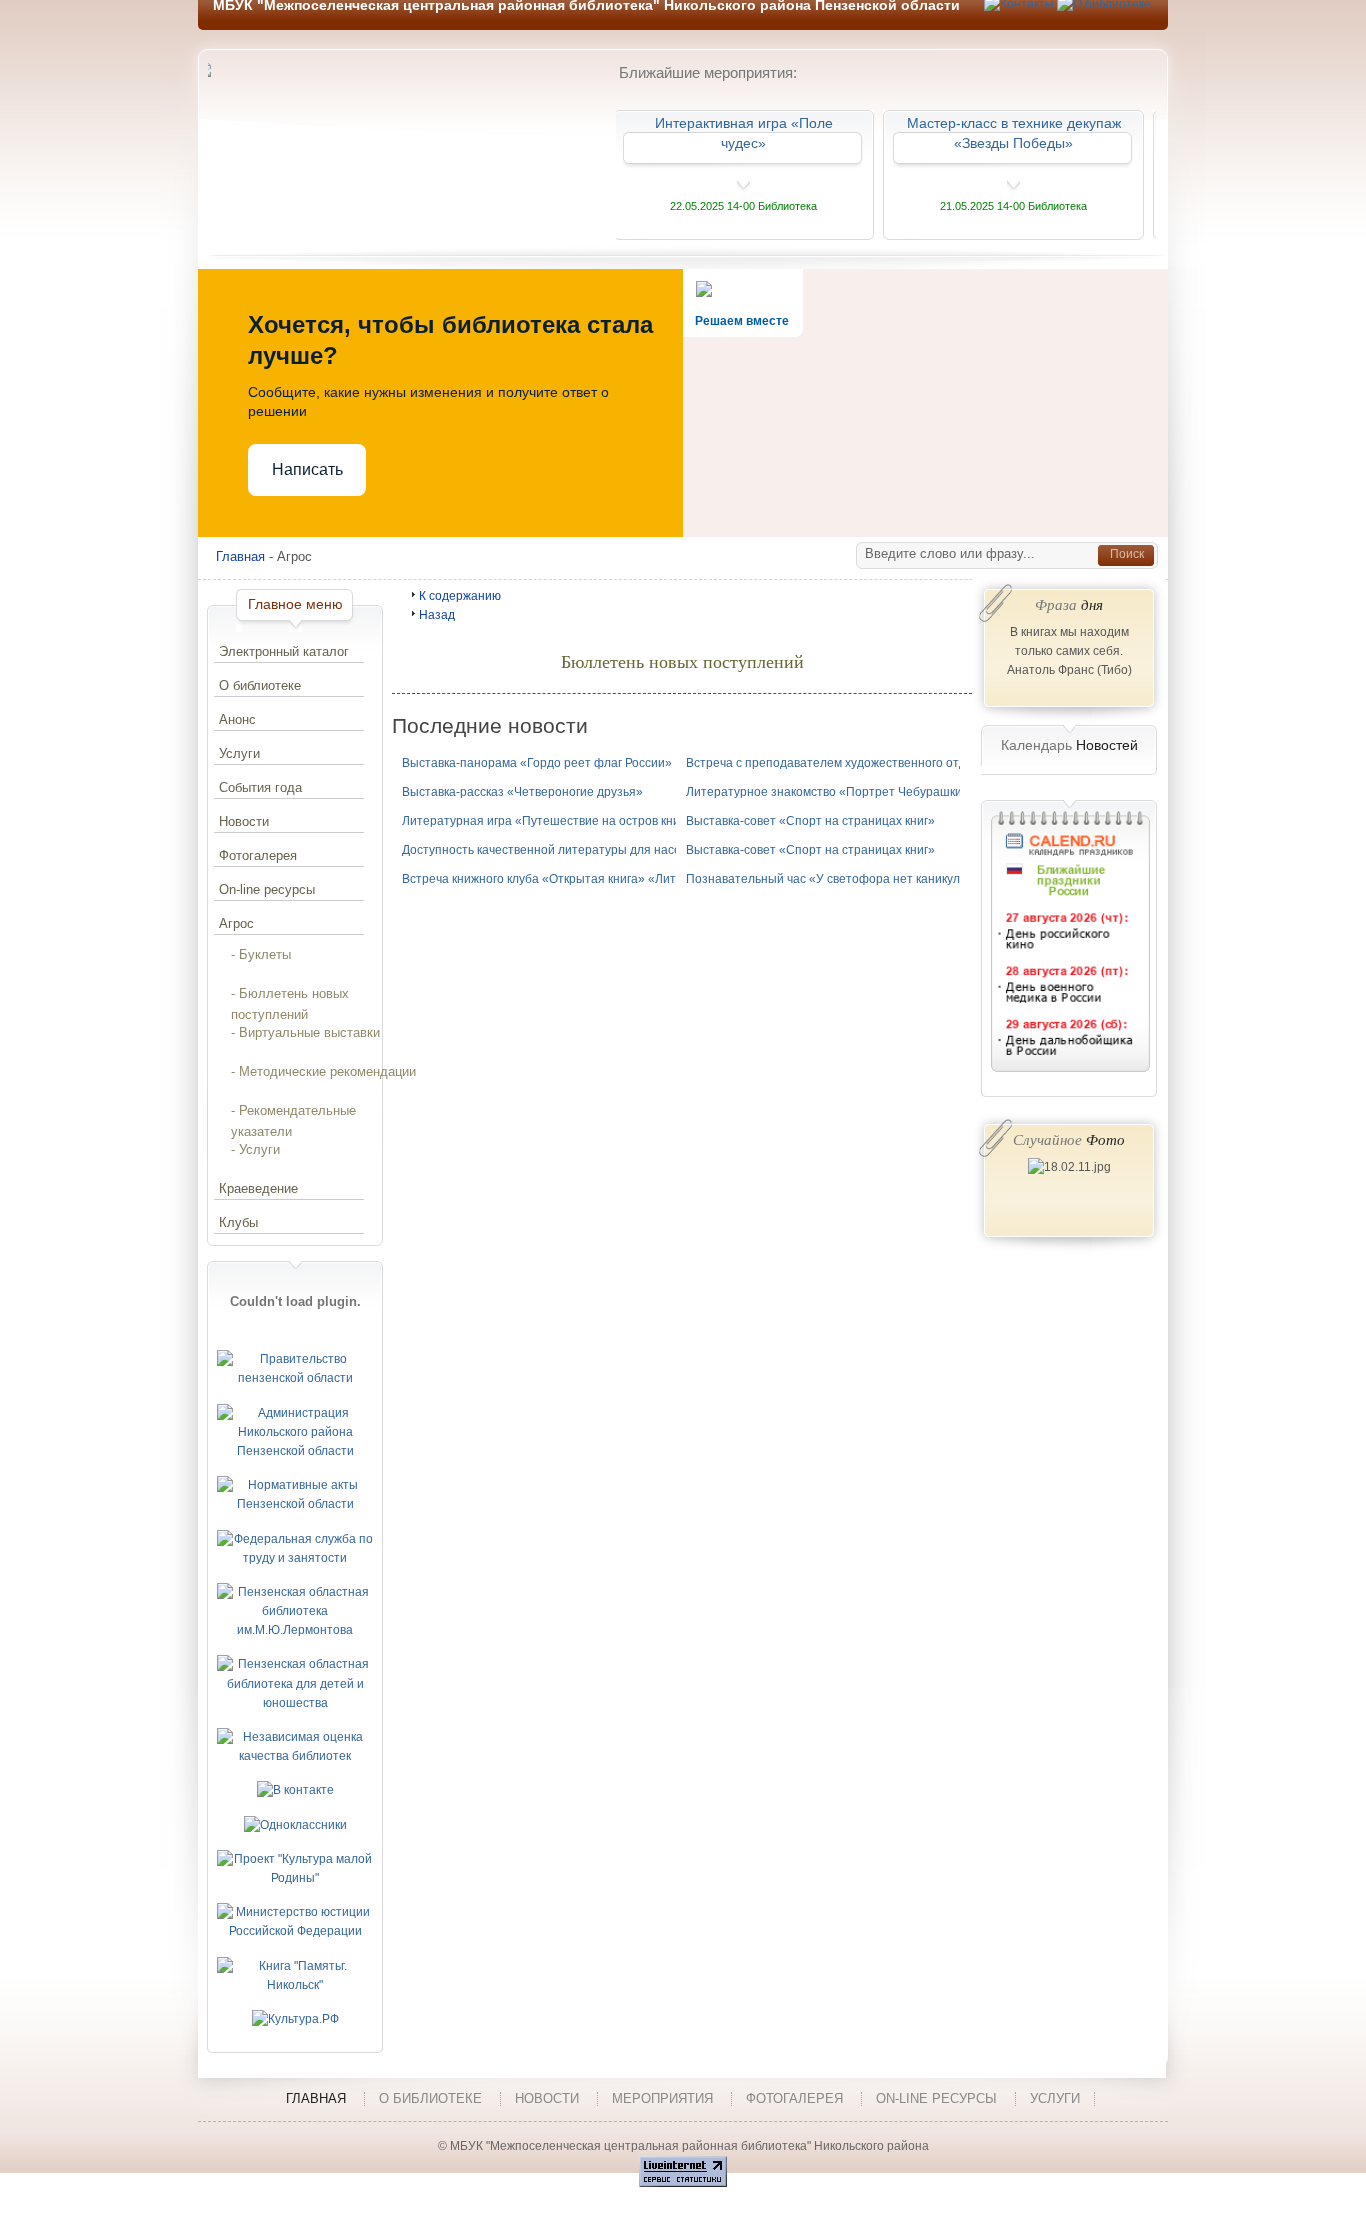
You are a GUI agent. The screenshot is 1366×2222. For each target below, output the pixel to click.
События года (260, 787)
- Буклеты (261, 954)
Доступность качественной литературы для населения (559, 850)
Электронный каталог (284, 651)
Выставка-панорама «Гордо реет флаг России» (537, 763)
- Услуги (255, 1149)
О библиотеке (260, 685)
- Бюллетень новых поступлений (290, 998)
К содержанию (460, 596)
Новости (244, 821)
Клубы (238, 1222)
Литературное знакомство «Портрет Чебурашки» (827, 792)
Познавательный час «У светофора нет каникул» (826, 879)
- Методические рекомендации (323, 1071)
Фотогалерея (258, 855)
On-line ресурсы (267, 889)
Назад (437, 615)
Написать (307, 469)
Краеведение (258, 1188)
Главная (240, 556)
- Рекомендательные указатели (293, 1115)
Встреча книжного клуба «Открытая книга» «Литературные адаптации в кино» (625, 879)
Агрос (236, 923)
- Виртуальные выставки (305, 1032)
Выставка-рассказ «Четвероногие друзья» (522, 792)
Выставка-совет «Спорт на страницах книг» (810, 821)
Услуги (239, 753)
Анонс (237, 719)
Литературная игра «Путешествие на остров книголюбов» (568, 821)
